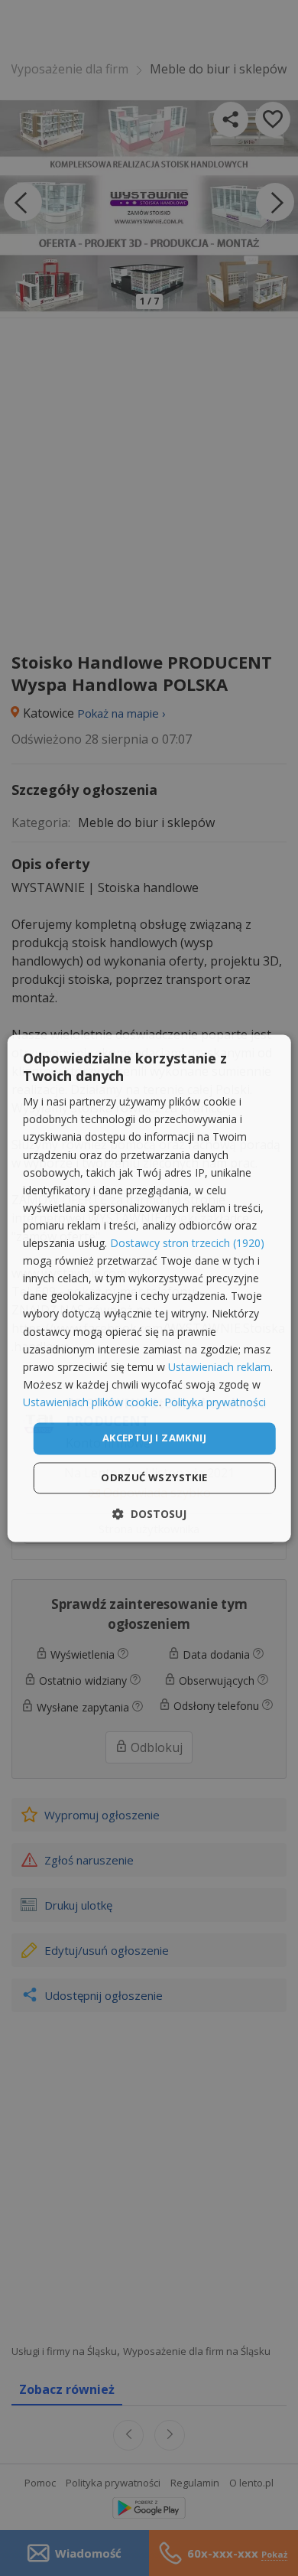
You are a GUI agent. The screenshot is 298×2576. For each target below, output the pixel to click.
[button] (149, 1514)
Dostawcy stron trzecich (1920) (187, 1244)
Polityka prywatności (215, 1402)
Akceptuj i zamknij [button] (154, 1438)
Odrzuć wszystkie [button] (154, 1477)
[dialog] (149, 1288)
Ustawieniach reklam (219, 1367)
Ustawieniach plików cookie (91, 1402)
